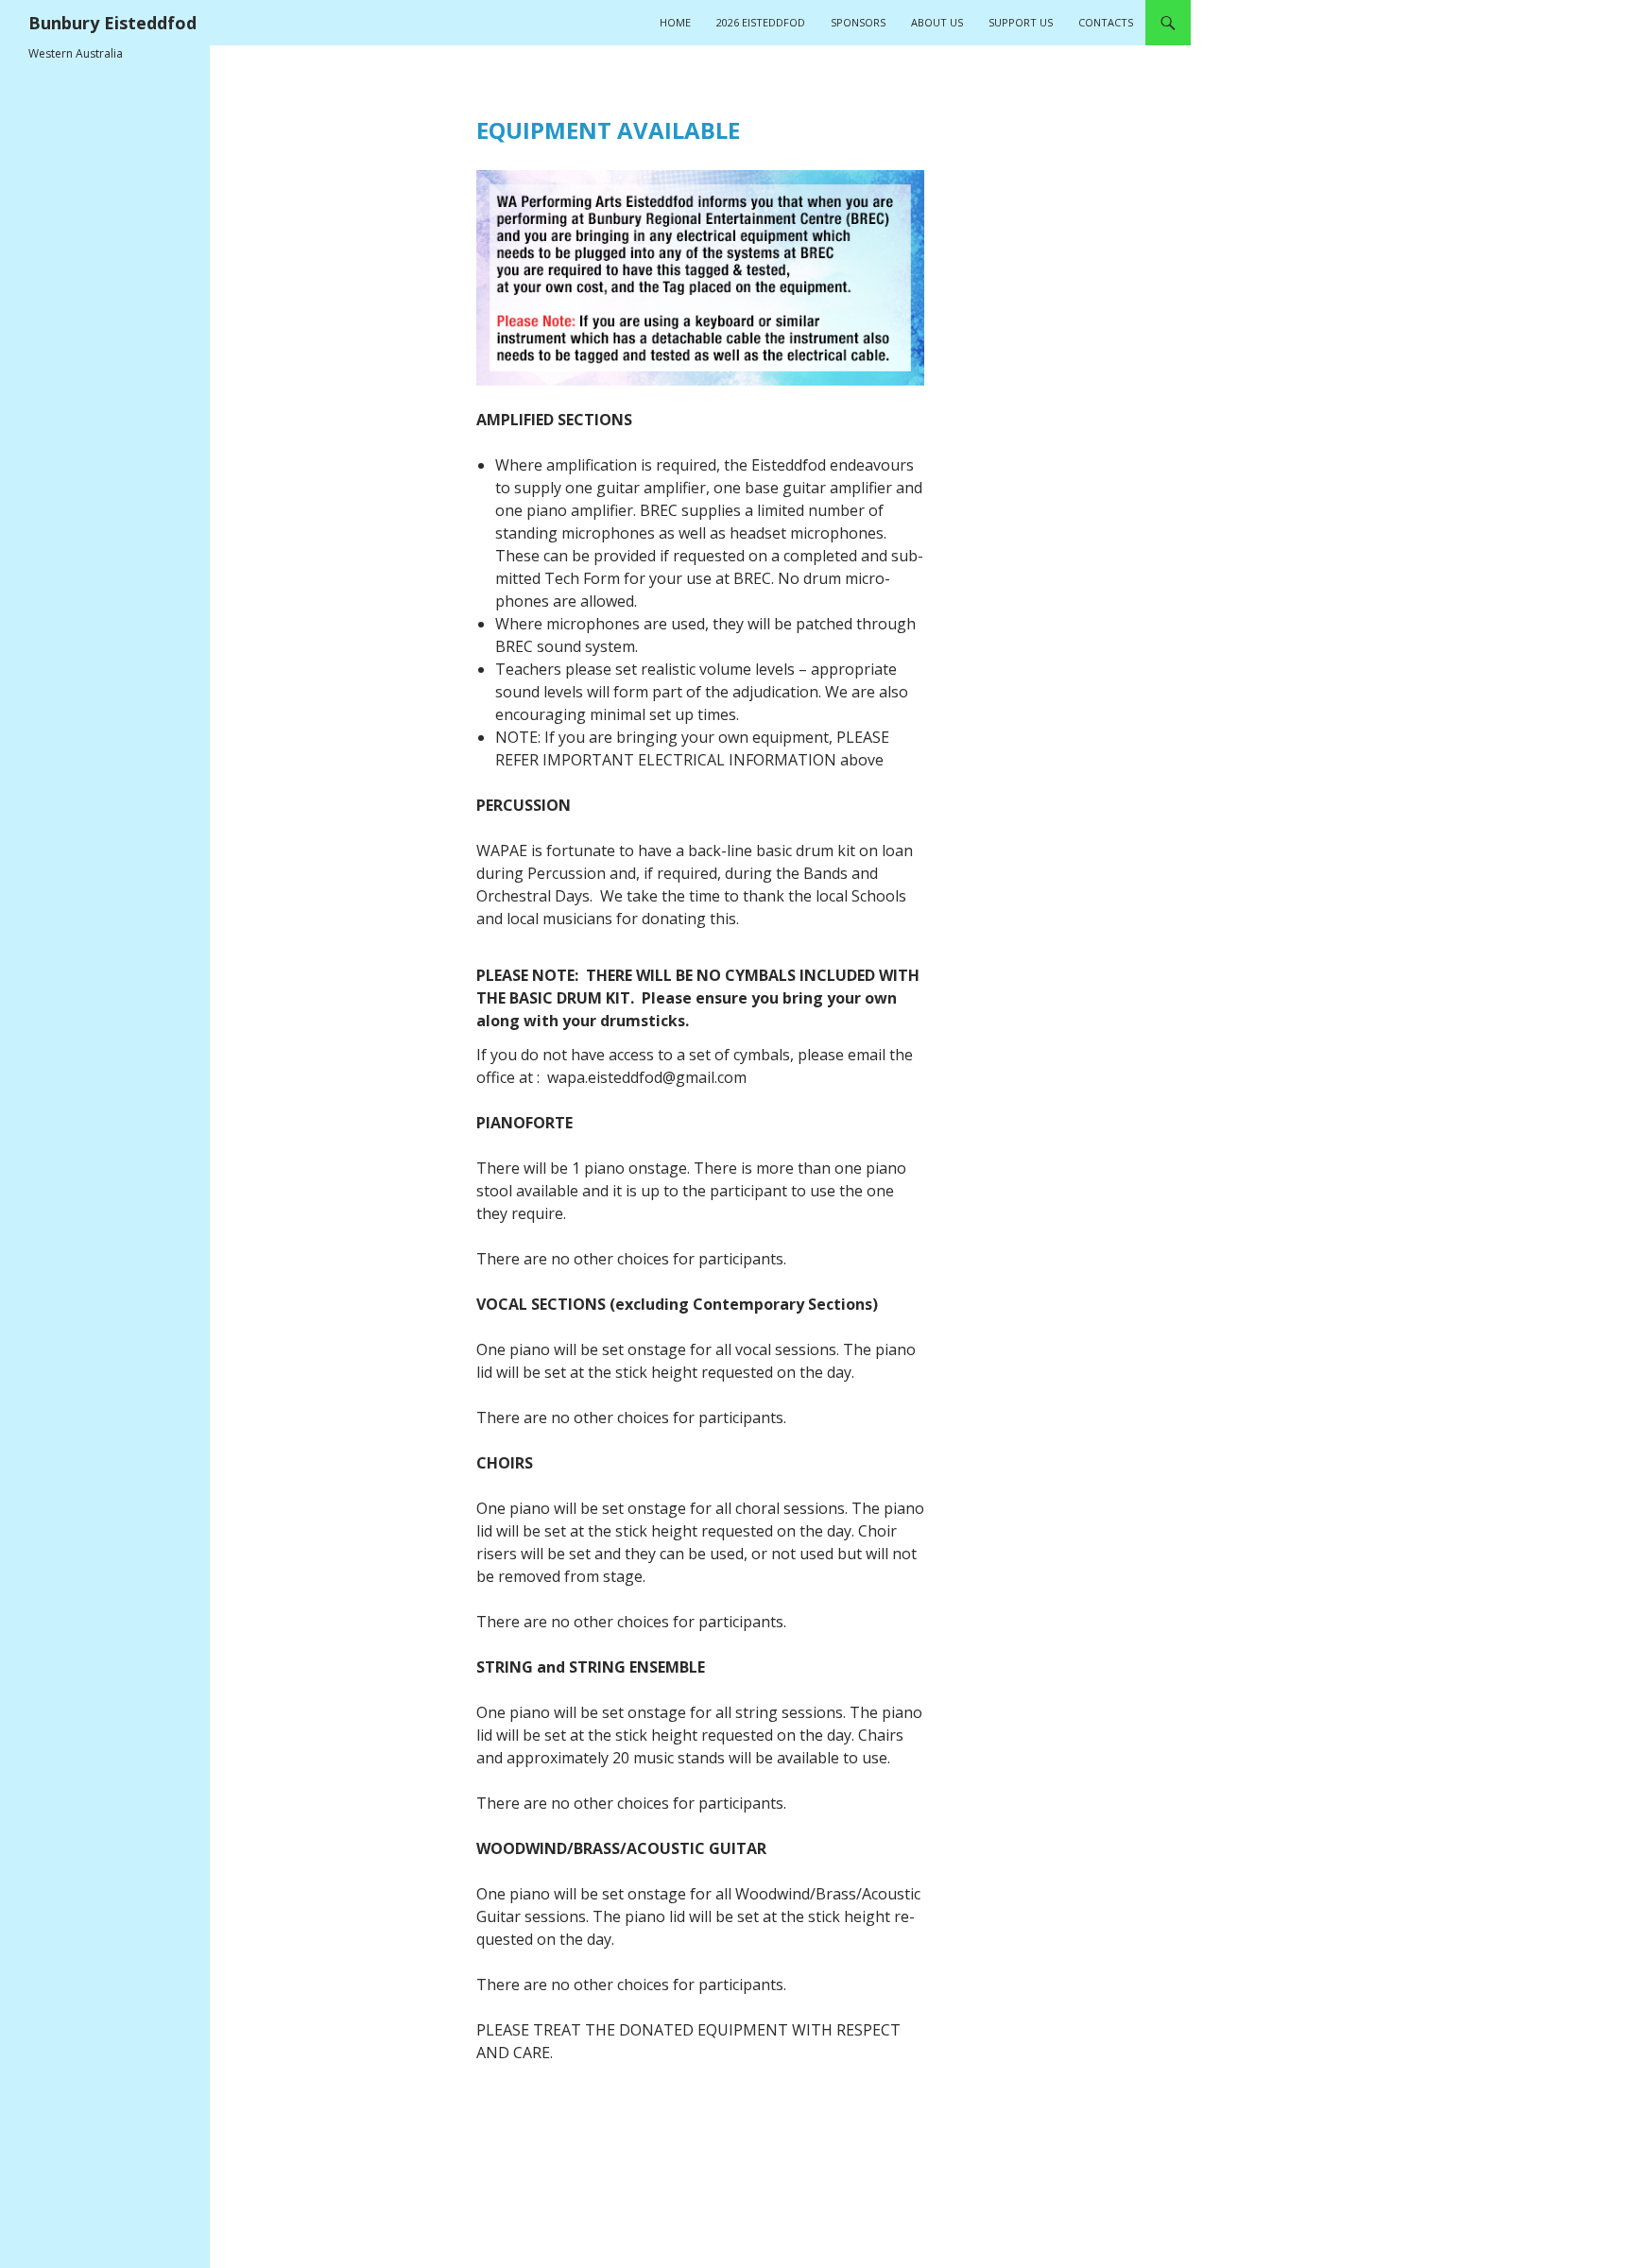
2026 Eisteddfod (761, 22)
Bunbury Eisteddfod (112, 23)
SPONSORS (858, 22)
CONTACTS (1106, 22)
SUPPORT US (1021, 22)
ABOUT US (937, 22)
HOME (675, 22)
